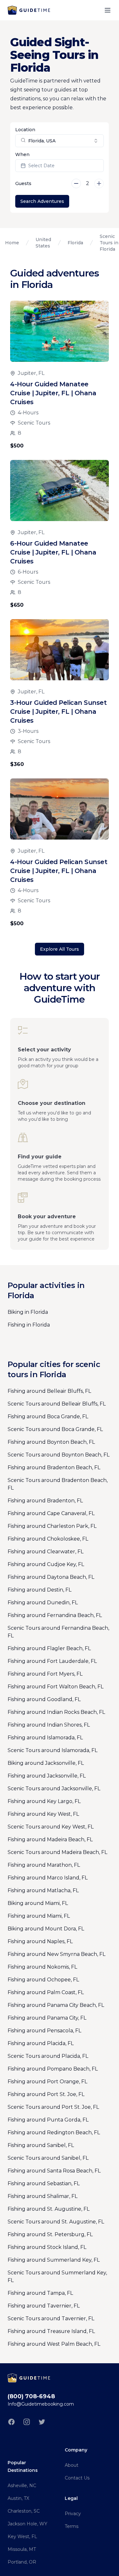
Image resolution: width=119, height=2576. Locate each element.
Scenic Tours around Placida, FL (48, 2056)
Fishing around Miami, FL (39, 1916)
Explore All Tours (60, 949)
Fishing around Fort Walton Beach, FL (56, 1687)
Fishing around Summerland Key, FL (54, 2260)
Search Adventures (42, 201)
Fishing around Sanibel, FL (41, 2145)
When (22, 154)
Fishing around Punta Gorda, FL (48, 2120)
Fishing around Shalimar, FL (43, 2196)
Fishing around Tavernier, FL (44, 2306)
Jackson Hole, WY (27, 2524)
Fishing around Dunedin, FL (43, 1603)
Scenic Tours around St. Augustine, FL (56, 2222)
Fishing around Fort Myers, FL (45, 1674)
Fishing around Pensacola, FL (44, 2031)
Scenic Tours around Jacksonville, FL (54, 1789)
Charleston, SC (24, 2511)
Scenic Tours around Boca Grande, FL (55, 1429)
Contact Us (77, 2478)
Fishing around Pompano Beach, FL (53, 2069)
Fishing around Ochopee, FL (43, 1980)
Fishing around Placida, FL (41, 2043)
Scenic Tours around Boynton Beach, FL (59, 1455)
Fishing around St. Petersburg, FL (50, 2234)
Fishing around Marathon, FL (44, 1865)
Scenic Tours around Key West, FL (51, 1827)
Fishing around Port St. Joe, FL (46, 2094)
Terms (72, 2526)
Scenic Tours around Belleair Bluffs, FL (57, 1404)
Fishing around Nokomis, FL (42, 1967)
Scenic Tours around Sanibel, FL (48, 2158)
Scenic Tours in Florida (109, 243)
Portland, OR (22, 2562)
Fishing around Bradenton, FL (45, 1501)
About (72, 2465)
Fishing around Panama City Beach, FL (56, 2005)
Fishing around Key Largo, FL (44, 1801)
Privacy (73, 2514)
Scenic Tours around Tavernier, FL (51, 2318)
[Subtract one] (76, 183)
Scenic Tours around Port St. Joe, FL (53, 2107)
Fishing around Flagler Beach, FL (49, 1648)
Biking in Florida (28, 1312)
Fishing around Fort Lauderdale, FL (52, 1661)
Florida (75, 243)
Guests (23, 183)
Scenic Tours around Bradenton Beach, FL (58, 1484)
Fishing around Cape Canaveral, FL (51, 1513)
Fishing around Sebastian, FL (44, 2183)
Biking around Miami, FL (38, 1903)
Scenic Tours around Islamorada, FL (53, 1750)
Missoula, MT (22, 2549)
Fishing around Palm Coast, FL (46, 1992)
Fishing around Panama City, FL (47, 2018)
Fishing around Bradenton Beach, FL (54, 1467)
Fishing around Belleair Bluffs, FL (49, 1391)
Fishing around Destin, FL (40, 1590)
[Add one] (99, 183)
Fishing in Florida (29, 1325)
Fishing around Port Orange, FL (47, 2082)
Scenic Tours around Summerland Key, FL (57, 2276)
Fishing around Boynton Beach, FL (51, 1442)
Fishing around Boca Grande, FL (48, 1417)
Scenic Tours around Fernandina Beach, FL (58, 1632)
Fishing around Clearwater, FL (46, 1552)
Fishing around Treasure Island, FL (51, 2331)
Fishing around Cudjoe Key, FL (46, 1564)
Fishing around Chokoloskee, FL (48, 1539)
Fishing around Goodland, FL (44, 1699)
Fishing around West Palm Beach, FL (54, 2344)
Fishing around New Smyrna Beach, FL (56, 1954)
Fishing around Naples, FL (40, 1941)
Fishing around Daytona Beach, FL (51, 1577)
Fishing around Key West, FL (43, 1814)
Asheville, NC (22, 2486)
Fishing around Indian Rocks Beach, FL (56, 1712)
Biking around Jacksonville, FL (46, 1763)
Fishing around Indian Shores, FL (49, 1725)
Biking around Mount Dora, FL (46, 1929)
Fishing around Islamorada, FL (45, 1738)
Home (12, 243)
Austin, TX (18, 2498)
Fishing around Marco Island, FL (48, 1878)
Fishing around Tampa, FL (40, 2293)
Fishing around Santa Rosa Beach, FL (54, 2171)
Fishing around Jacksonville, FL (47, 1776)
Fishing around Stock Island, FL (47, 2247)
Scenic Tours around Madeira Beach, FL (57, 1852)
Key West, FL (22, 2537)
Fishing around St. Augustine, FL (49, 2209)
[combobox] (60, 141)
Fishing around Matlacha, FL (43, 1890)
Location (25, 130)
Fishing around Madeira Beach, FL (50, 1839)
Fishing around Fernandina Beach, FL (55, 1615)
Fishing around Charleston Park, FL (52, 1526)
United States (43, 243)
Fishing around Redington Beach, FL (54, 2132)
